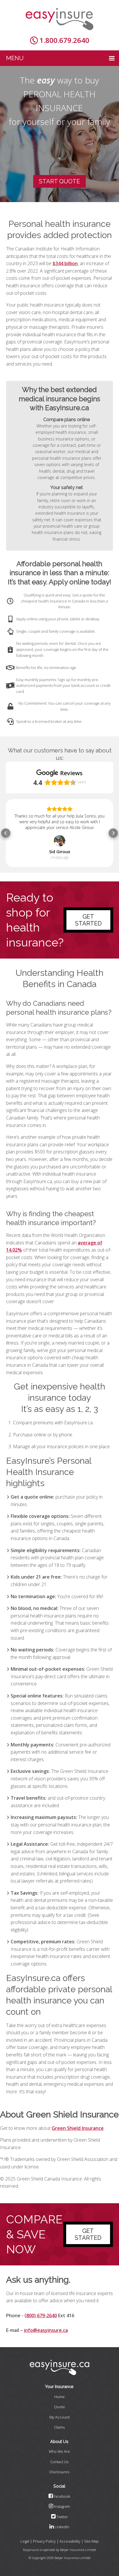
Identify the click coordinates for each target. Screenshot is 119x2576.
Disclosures (59, 2472)
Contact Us (59, 2462)
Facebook (62, 2496)
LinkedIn (62, 2527)
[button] (6, 833)
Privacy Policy (44, 2541)
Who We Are (59, 2451)
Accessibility (70, 2541)
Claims (59, 2427)
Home (59, 2397)
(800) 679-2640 (41, 2315)
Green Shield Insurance (78, 2128)
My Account (59, 2417)
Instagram (62, 2506)
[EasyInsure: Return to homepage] (59, 19)
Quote (59, 2407)
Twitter (62, 2517)
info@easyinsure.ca (46, 2330)
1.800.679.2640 (64, 40)
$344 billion (65, 263)
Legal (25, 2541)
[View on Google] (59, 841)
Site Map (91, 2541)
